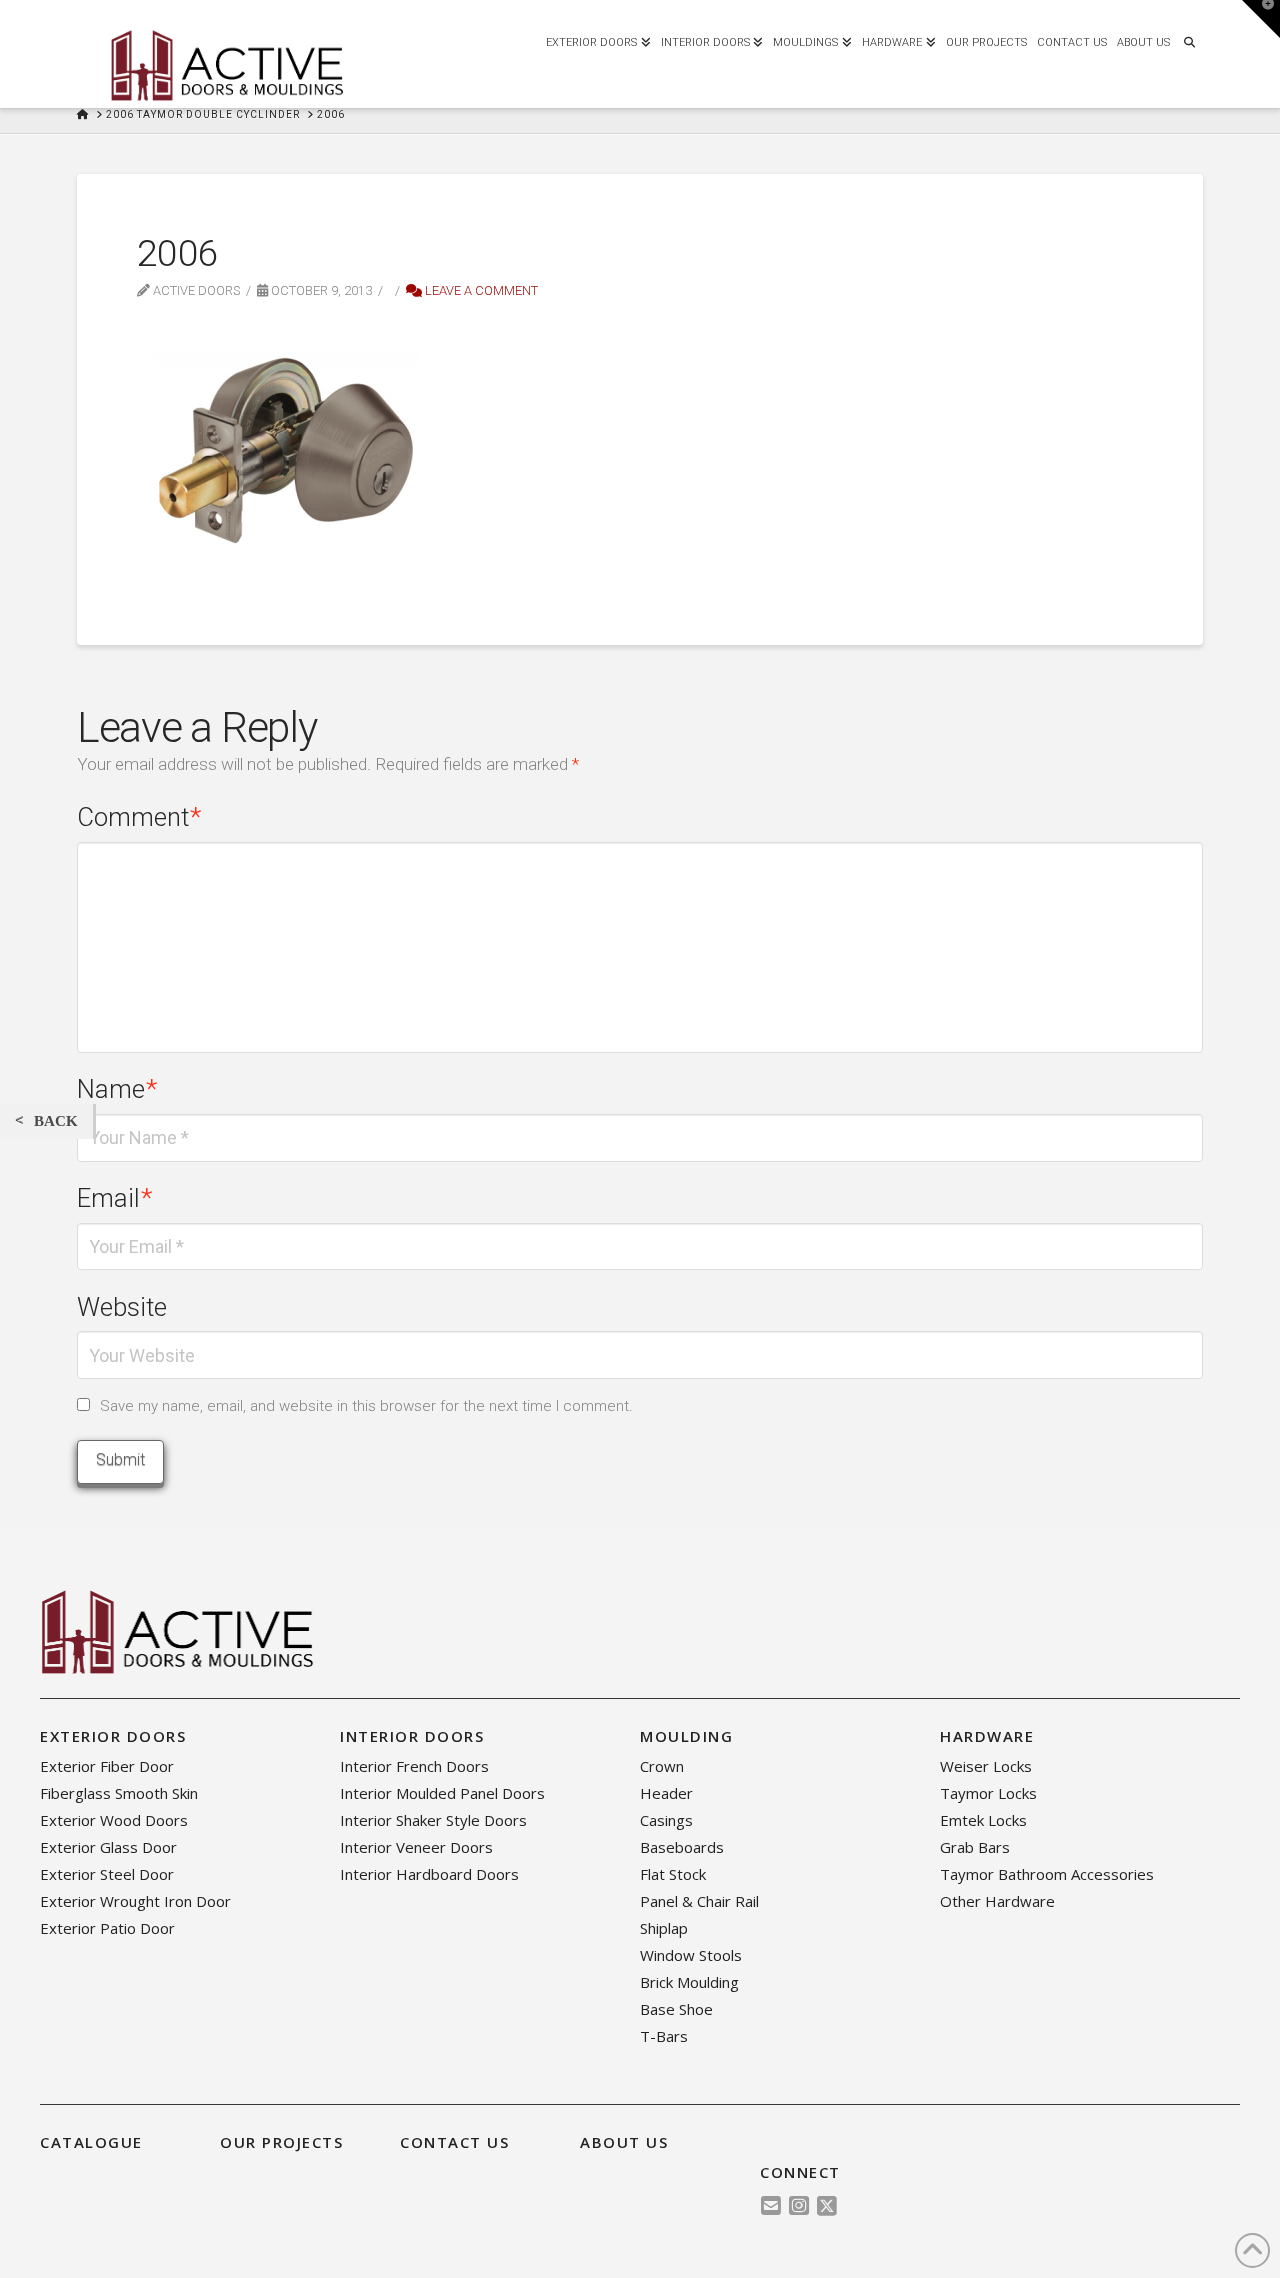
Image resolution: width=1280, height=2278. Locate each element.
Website (122, 1307)
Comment (139, 817)
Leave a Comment (480, 290)
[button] (1261, 19)
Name (117, 1089)
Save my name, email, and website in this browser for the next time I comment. (366, 1406)
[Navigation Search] (1189, 40)
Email (115, 1198)
